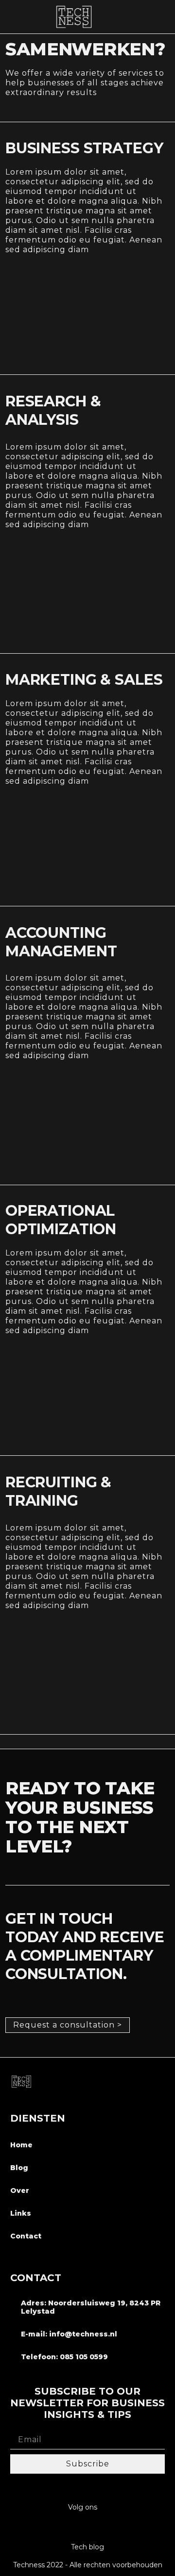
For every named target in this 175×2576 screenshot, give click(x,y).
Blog (19, 2168)
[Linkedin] (88, 2528)
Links (21, 2213)
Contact (26, 2236)
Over (20, 2190)
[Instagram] (69, 2528)
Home (21, 2145)
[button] (163, 16)
